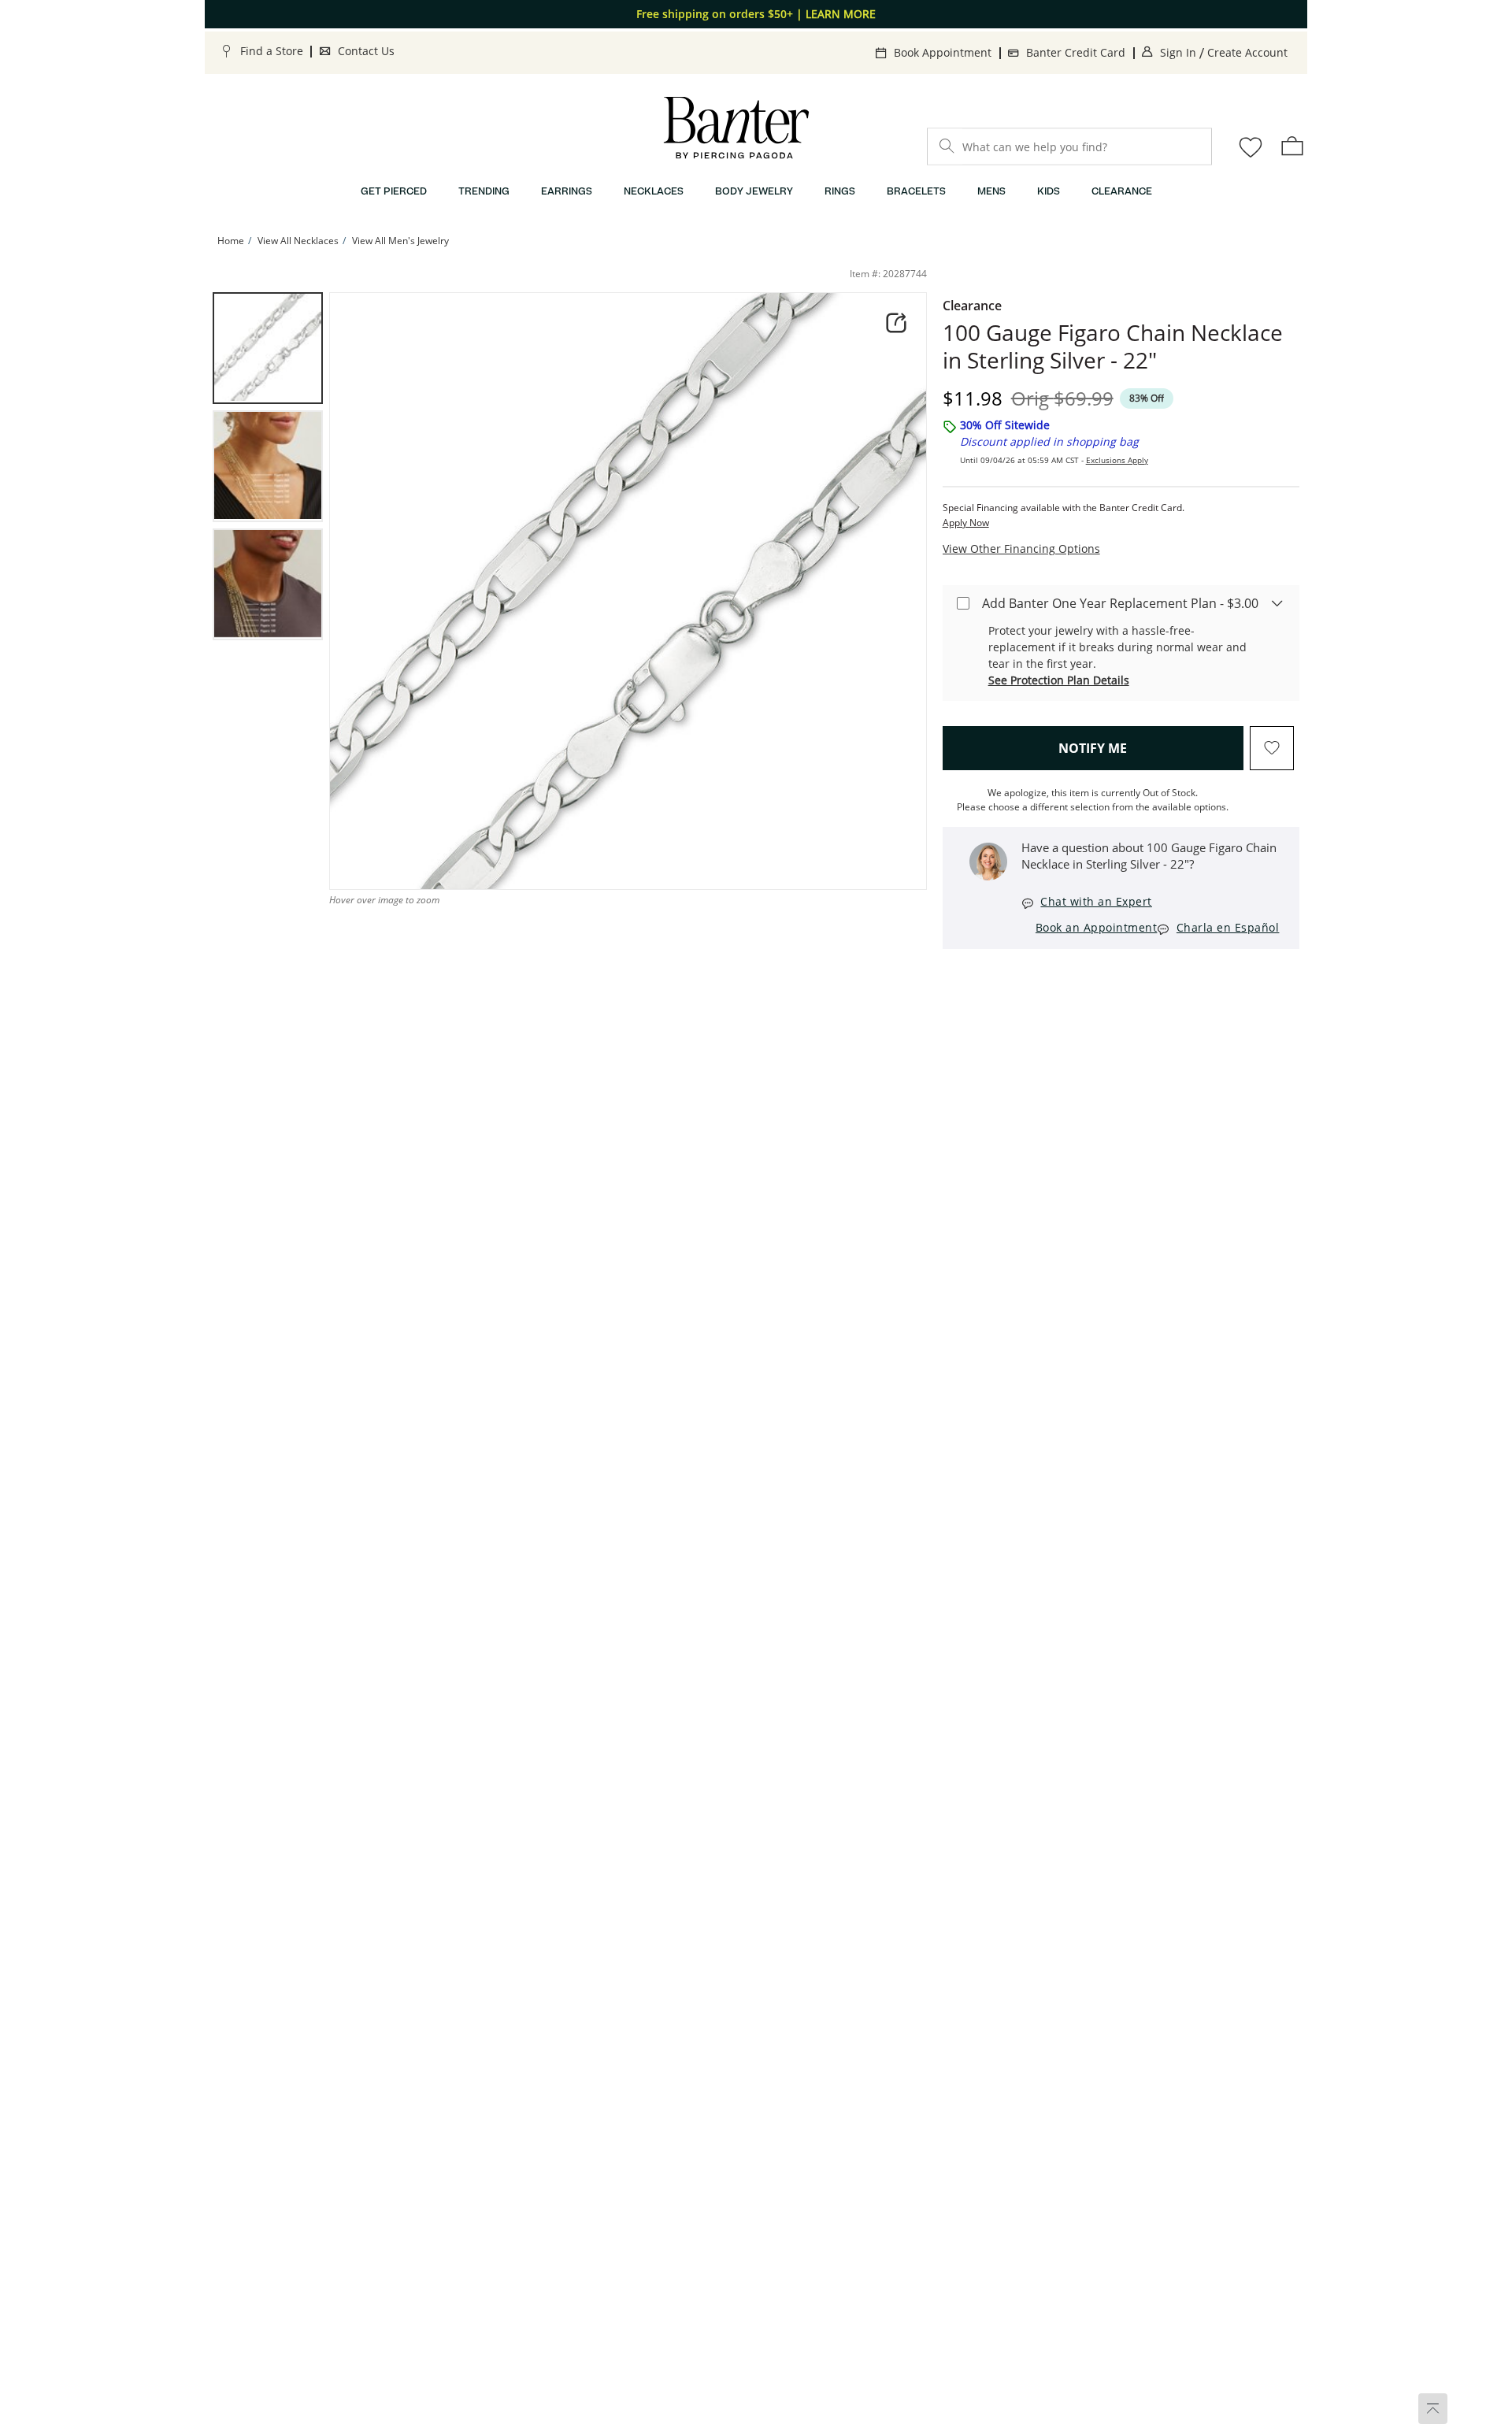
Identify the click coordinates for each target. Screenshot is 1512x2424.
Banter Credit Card (1076, 52)
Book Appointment (943, 52)
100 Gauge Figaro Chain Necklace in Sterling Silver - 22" (1113, 347)
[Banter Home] (736, 128)
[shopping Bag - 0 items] (1292, 146)
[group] (268, 348)
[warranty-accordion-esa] (1277, 602)
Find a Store (272, 51)
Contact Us (366, 51)
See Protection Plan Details (1059, 680)
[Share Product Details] (896, 323)
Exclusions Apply (1117, 460)
